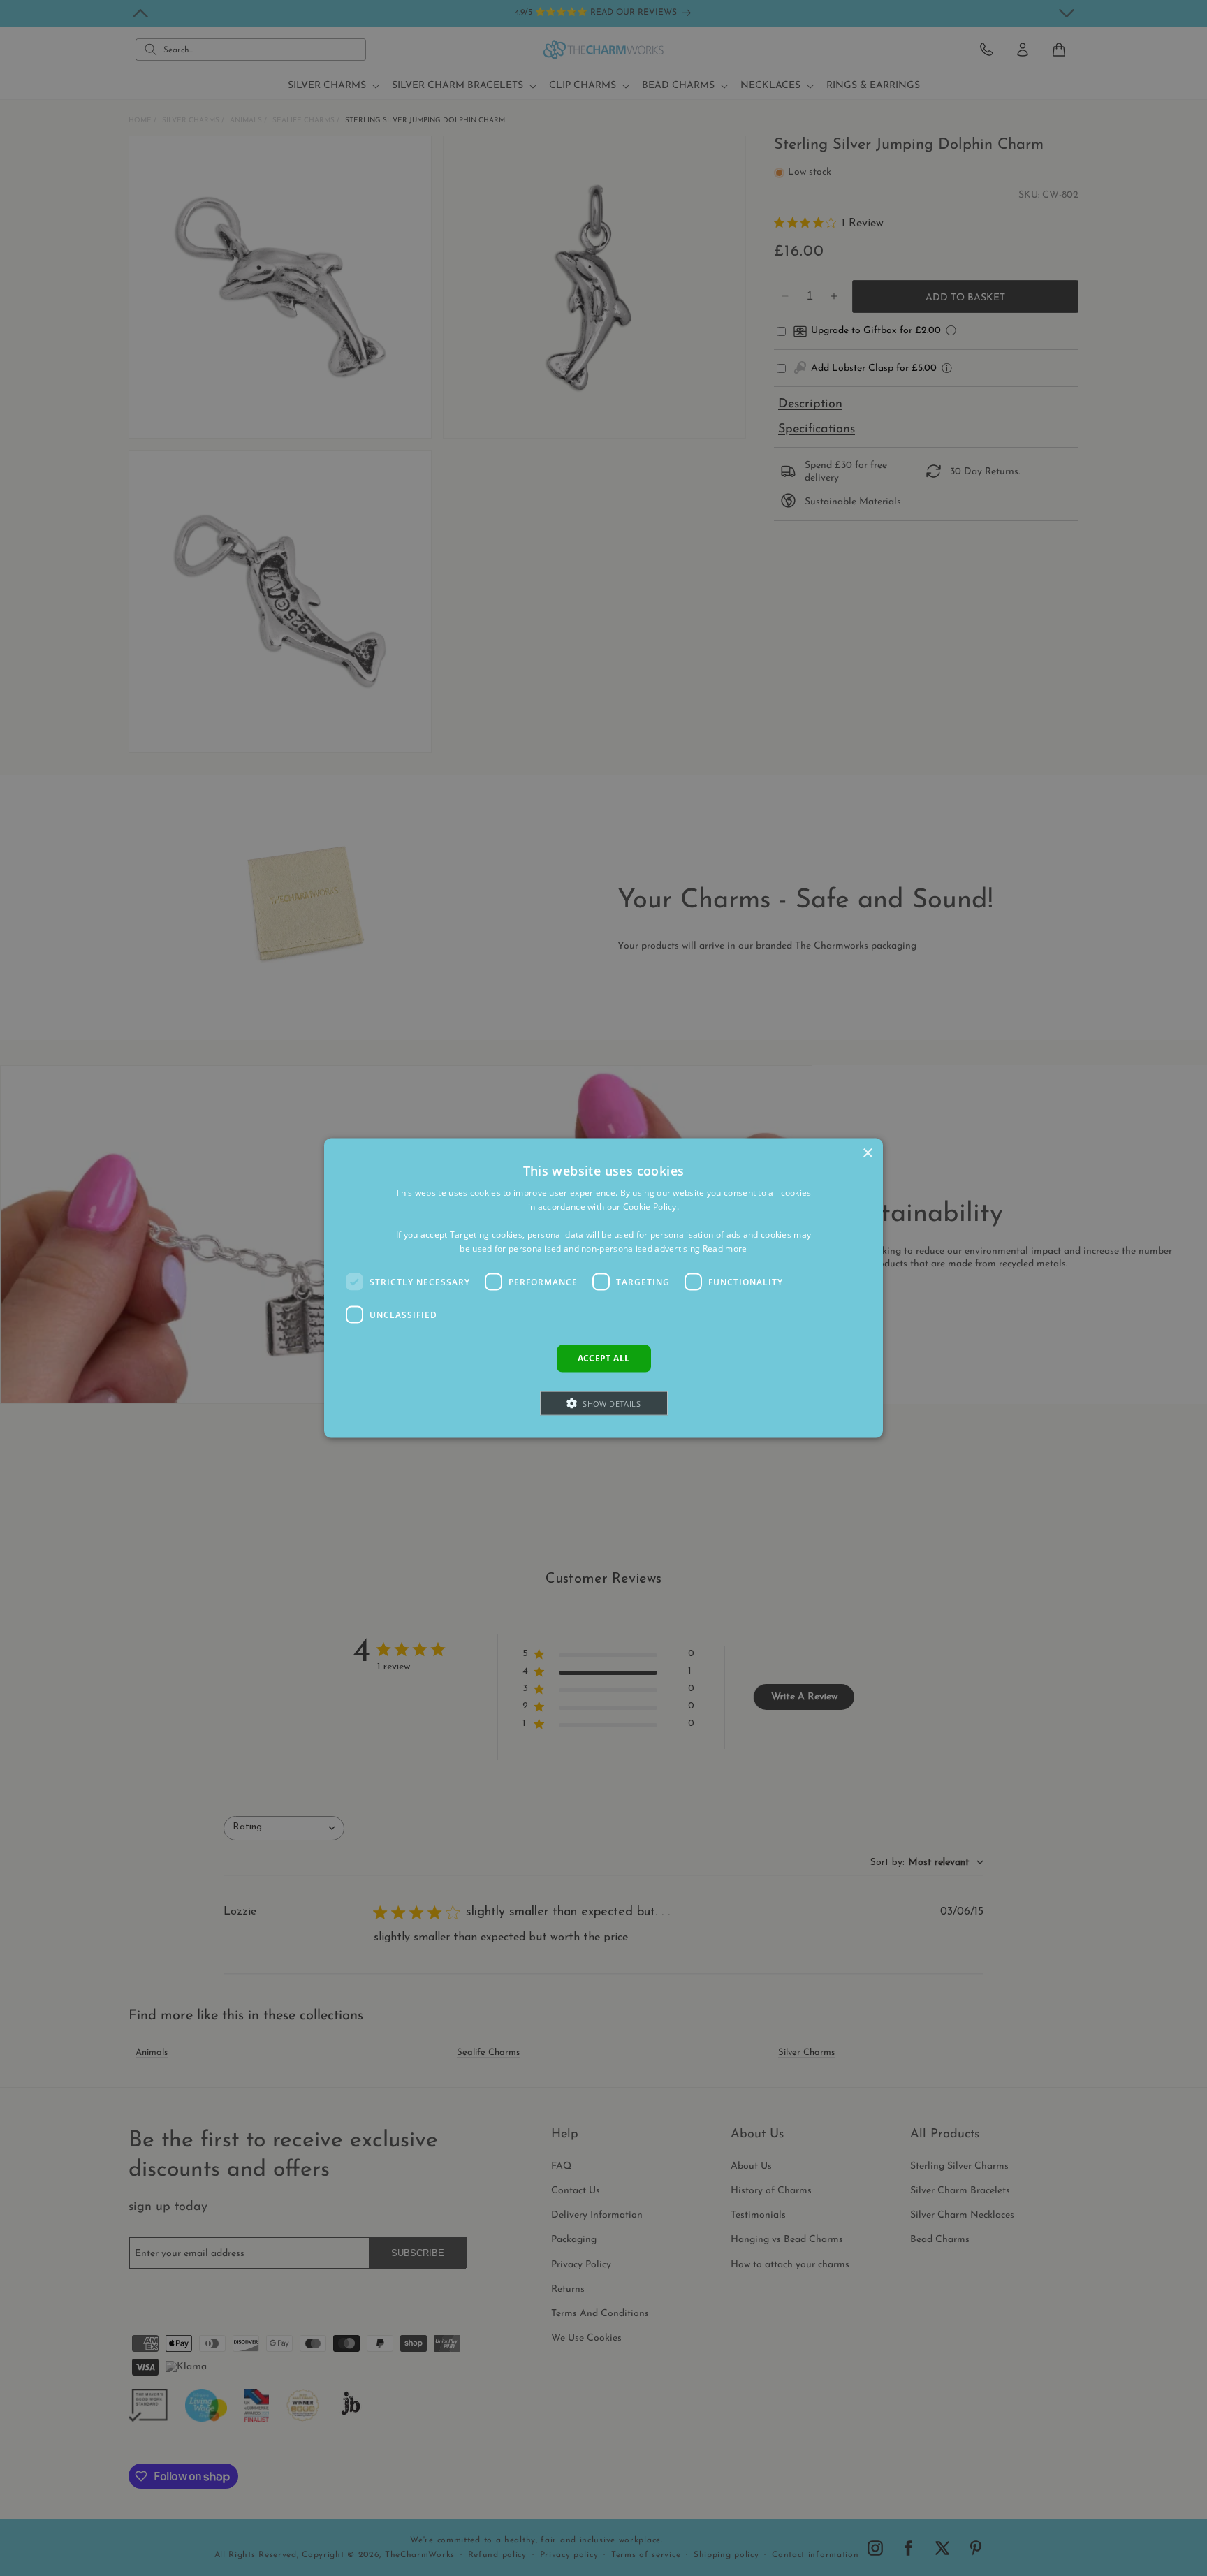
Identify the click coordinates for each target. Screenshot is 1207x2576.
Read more (725, 1248)
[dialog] (603, 1288)
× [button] (867, 1154)
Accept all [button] (604, 1358)
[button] (604, 1403)
